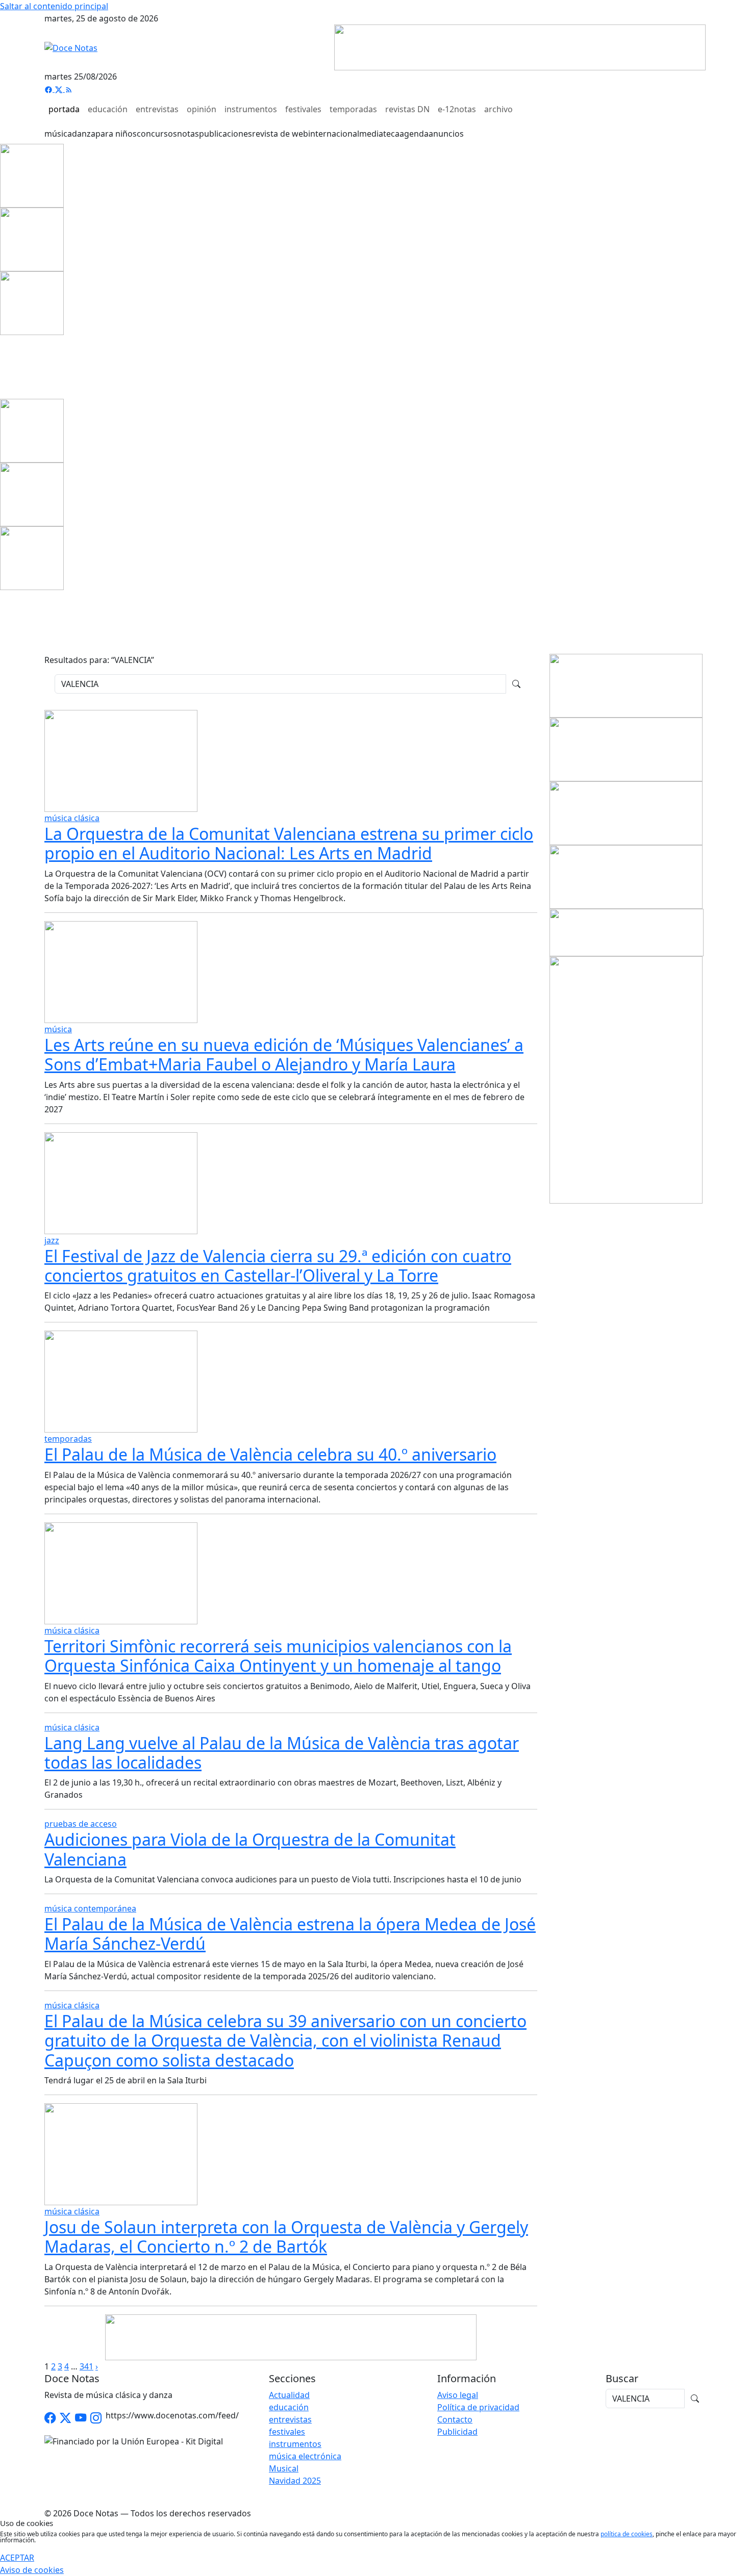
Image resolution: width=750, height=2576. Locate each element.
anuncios (446, 134)
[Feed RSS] (69, 89)
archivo (498, 109)
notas (188, 134)
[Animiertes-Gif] (32, 239)
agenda (414, 134)
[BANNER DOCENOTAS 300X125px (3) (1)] (626, 812)
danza (84, 134)
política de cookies (627, 2534)
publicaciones (226, 134)
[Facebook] (49, 89)
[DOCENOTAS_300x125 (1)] (626, 749)
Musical (284, 2468)
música (58, 134)
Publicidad (457, 2432)
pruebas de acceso (81, 1824)
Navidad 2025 (295, 2481)
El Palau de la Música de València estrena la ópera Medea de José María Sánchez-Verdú (290, 1934)
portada (64, 109)
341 (86, 2366)
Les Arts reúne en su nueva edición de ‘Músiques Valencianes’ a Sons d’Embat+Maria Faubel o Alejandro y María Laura (284, 1054)
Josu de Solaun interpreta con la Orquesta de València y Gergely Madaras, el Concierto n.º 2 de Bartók (286, 2237)
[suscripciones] (627, 932)
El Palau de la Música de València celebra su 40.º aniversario (270, 1454)
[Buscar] (516, 684)
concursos (157, 134)
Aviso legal (458, 2395)
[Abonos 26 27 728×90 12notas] (291, 2336)
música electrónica (305, 2456)
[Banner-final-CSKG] (3, 366)
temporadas (353, 109)
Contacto (455, 2419)
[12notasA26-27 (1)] (626, 685)
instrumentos (251, 109)
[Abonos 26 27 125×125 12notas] (32, 302)
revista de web (280, 134)
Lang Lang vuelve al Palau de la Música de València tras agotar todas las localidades (282, 1753)
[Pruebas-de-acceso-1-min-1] (626, 1079)
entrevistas (157, 109)
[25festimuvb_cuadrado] (32, 175)
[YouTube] (81, 2418)
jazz (52, 1240)
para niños (116, 134)
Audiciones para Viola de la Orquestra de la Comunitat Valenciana (250, 1849)
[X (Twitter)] (60, 89)
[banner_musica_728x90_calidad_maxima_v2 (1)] (520, 46)
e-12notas (457, 109)
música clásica (72, 818)
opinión (202, 109)
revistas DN (407, 109)
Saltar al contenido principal (54, 6)
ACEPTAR (17, 2558)
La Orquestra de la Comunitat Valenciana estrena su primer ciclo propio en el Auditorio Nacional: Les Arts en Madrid (289, 843)
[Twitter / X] (65, 2418)
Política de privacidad (478, 2407)
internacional (334, 134)
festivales (303, 109)
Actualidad (289, 2395)
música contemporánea (90, 1908)
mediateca (379, 134)
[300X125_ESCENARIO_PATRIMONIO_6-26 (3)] (626, 876)
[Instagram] (96, 2418)
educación (108, 109)
